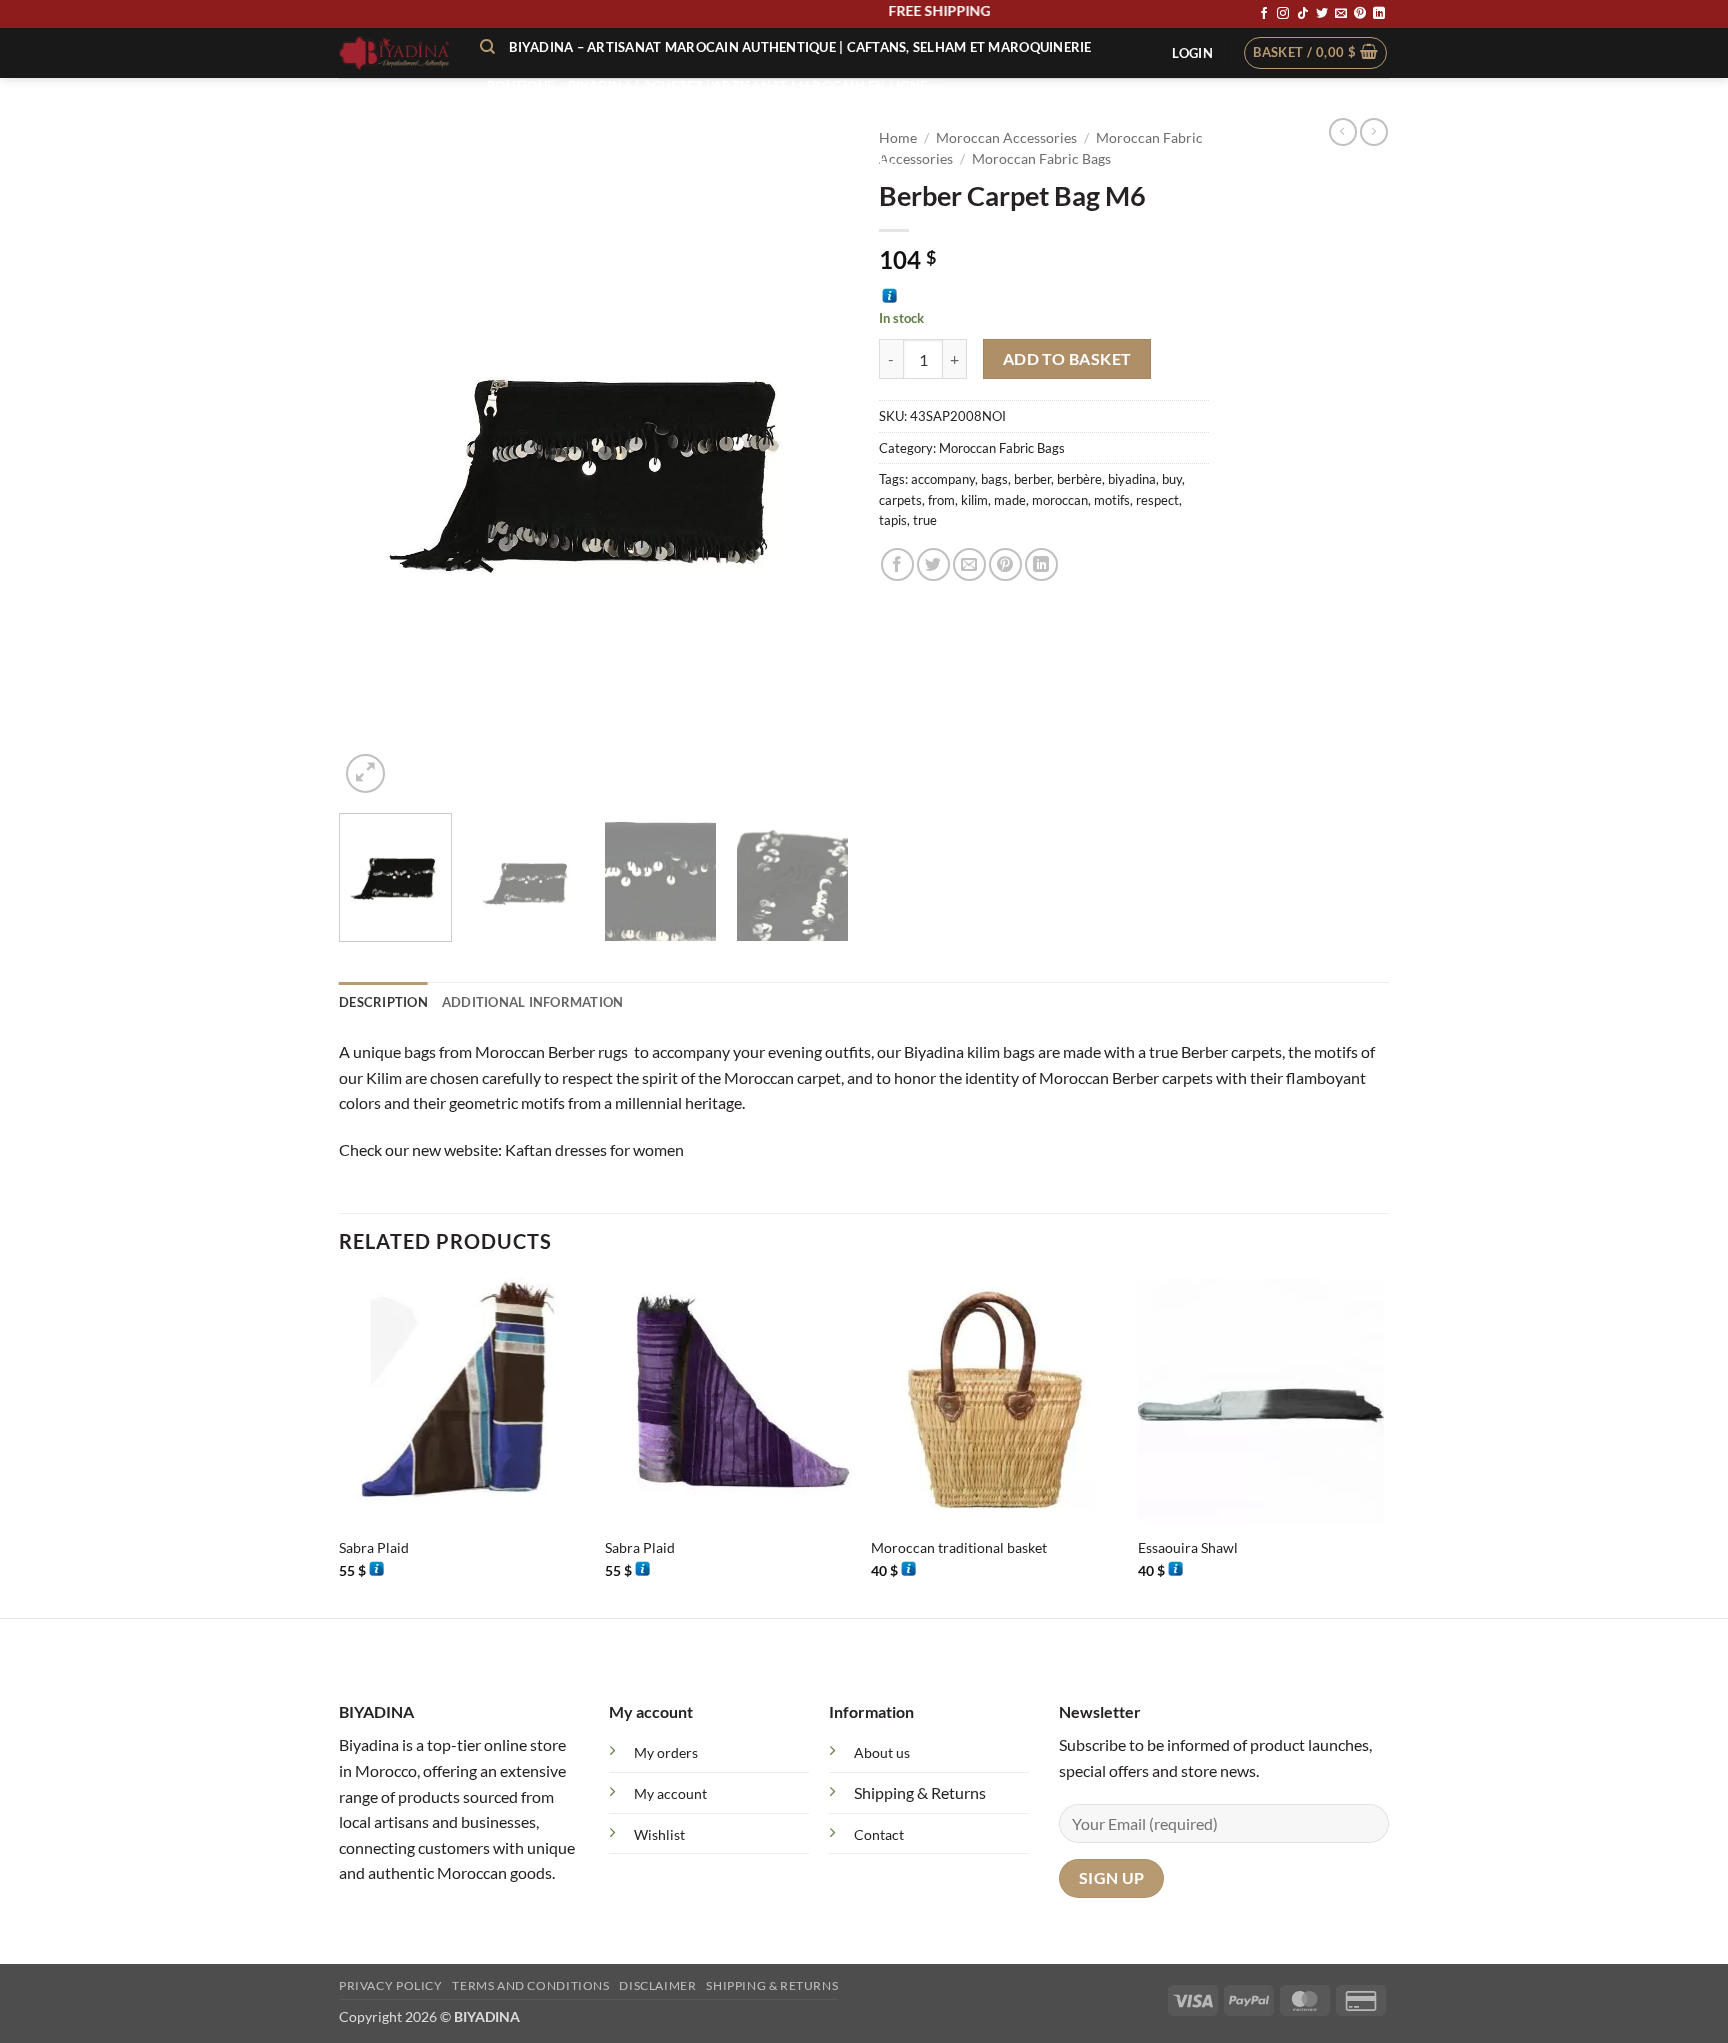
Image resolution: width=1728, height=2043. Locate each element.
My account (670, 1793)
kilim (974, 500)
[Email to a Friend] (969, 564)
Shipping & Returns (920, 1792)
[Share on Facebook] (897, 564)
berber (1032, 479)
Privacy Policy (391, 1985)
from (941, 500)
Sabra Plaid (374, 1547)
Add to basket (1067, 359)
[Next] (814, 458)
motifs (1112, 500)
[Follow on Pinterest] (1360, 14)
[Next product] (1343, 132)
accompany (943, 479)
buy (1172, 479)
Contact (879, 1834)
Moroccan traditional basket (959, 1547)
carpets (900, 500)
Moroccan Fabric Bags (1002, 448)
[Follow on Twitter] (1322, 14)
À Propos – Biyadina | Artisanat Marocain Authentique (688, 123)
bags (994, 479)
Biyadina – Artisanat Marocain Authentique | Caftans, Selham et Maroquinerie (800, 47)
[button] (1192, 53)
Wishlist (659, 1834)
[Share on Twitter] (933, 564)
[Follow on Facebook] (1264, 14)
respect (1157, 500)
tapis (893, 520)
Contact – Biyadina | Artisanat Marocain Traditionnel (690, 159)
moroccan (1060, 500)
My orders (666, 1752)
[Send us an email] (1341, 14)
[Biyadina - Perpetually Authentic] (394, 53)
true (925, 520)
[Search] (487, 47)
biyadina (1132, 479)
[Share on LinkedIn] (1041, 564)
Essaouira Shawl (1188, 1547)
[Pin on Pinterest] (1005, 564)
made (1010, 500)
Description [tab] (383, 1002)
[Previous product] (1374, 132)
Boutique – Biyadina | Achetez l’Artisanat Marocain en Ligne (707, 86)
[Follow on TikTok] (1303, 14)
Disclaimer (657, 1985)
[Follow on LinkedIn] (1379, 14)
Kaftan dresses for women (594, 1149)
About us (882, 1752)
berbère (1079, 479)
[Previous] (374, 458)
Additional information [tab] (533, 1002)
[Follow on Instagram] (1283, 14)
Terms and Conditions (530, 1985)
